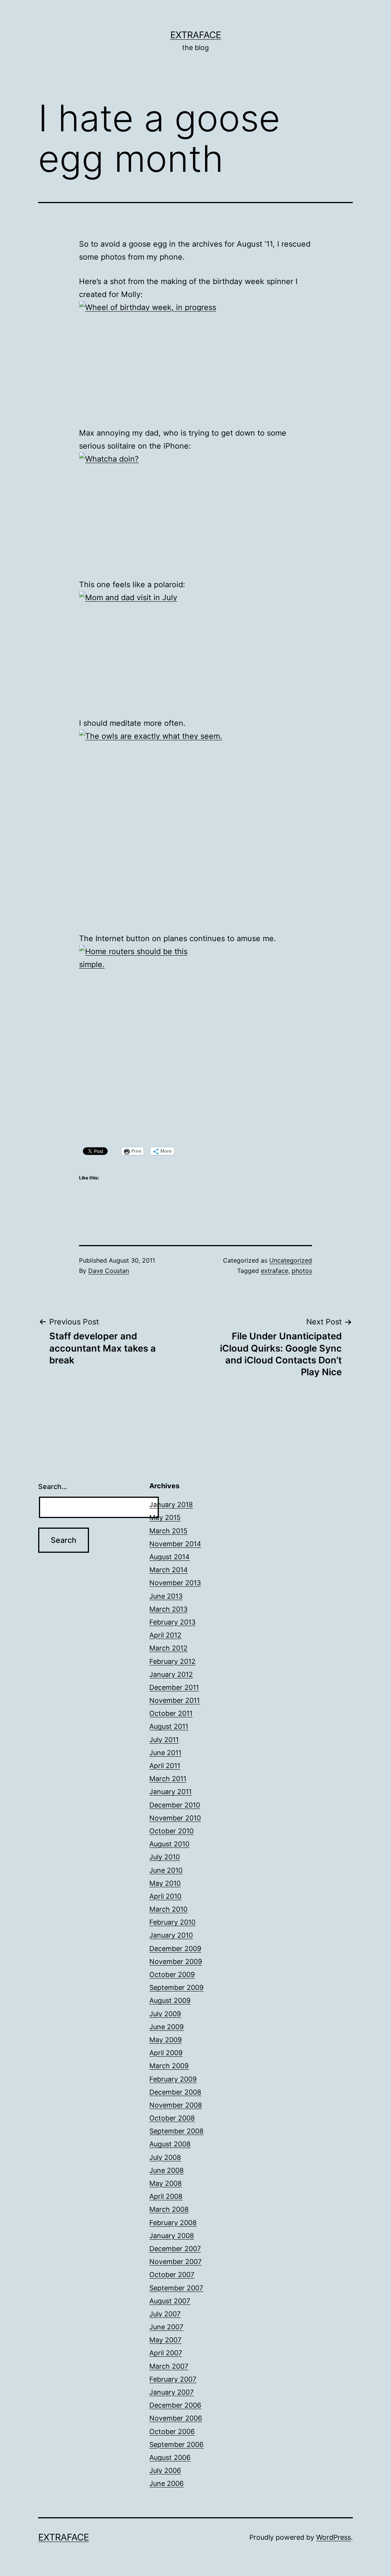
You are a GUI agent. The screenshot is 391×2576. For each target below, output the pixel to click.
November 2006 (176, 2418)
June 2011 (165, 1753)
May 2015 (165, 1517)
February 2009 (173, 2079)
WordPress (334, 2537)
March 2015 (168, 1531)
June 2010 (166, 1870)
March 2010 (168, 1909)
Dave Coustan (109, 1271)
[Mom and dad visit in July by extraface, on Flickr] (195, 648)
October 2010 (171, 1831)
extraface (275, 1271)
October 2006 (172, 2431)
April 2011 (165, 1766)
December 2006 (175, 2405)
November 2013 (175, 1583)
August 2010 (169, 1844)
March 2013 (168, 1609)
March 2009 (169, 2066)
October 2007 (172, 2275)
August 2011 (169, 1726)
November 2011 (174, 1700)
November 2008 (176, 2105)
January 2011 (170, 1792)
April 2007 (166, 2353)
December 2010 (175, 1805)
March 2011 (168, 1779)
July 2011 (164, 1740)
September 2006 (176, 2444)
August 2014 (170, 1557)
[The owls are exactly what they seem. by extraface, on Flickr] (195, 825)
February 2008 (173, 2223)
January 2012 (171, 1674)
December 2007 (175, 2249)
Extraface (196, 35)
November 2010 (175, 1818)
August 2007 (170, 2301)
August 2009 (170, 2000)
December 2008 (175, 2092)
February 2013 (172, 1622)
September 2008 (176, 2131)
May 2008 (166, 2183)
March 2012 (168, 1648)
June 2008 (166, 2170)
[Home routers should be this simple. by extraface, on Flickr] (195, 1040)
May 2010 (165, 1883)
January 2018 (171, 1504)
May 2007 (165, 2340)
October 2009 (172, 1974)
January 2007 (171, 2392)
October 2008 (172, 2118)
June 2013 (166, 1596)
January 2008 (172, 2236)
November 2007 (175, 2262)
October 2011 (171, 1713)
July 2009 (165, 2014)
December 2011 (174, 1687)
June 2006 (166, 2483)
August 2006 (170, 2457)
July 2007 (165, 2314)
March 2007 (169, 2366)
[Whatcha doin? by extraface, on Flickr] (195, 510)
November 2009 (176, 1961)
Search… (53, 1487)
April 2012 (165, 1635)
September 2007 (176, 2288)
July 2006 (165, 2470)
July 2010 (165, 1857)
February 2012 (172, 1661)
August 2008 (170, 2144)
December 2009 (175, 1949)
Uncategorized (291, 1260)
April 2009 (166, 2053)
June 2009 (166, 2027)
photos (302, 1271)
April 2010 (165, 1896)
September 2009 (176, 1987)
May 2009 (166, 2040)
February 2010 (172, 1922)
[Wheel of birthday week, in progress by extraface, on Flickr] (195, 358)
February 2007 (173, 2379)
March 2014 (169, 1570)
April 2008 (166, 2196)
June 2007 (166, 2327)
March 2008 (169, 2209)
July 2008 (165, 2157)
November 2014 (175, 1544)
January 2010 (171, 1935)
